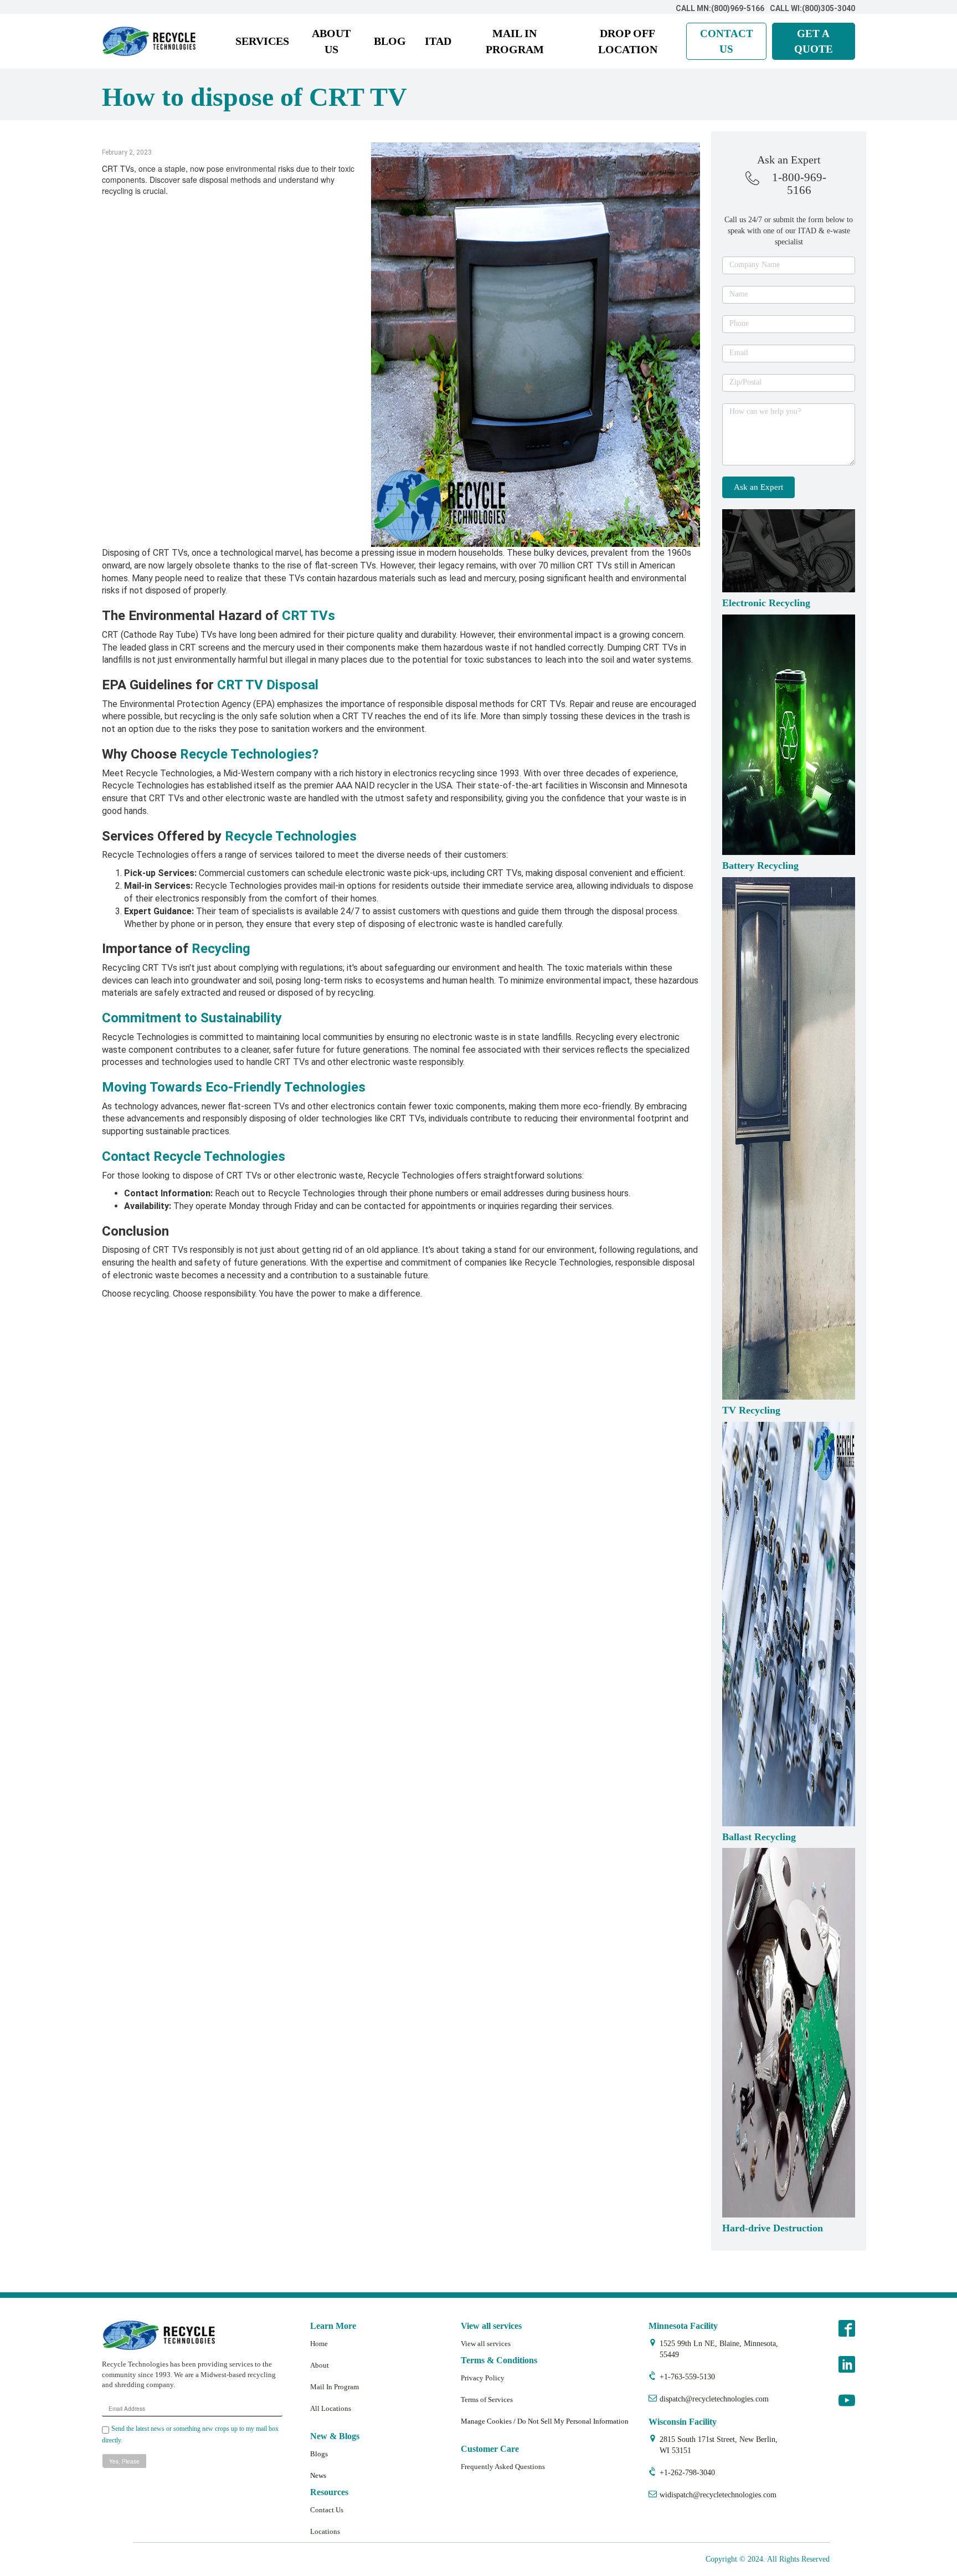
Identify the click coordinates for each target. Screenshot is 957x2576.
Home (319, 2344)
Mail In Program (335, 2387)
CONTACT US (727, 41)
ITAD (438, 41)
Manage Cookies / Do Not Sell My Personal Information (545, 2421)
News (318, 2475)
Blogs (319, 2454)
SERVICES (262, 41)
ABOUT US (331, 41)
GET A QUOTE (814, 41)
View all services (486, 2344)
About (320, 2365)
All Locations (331, 2408)
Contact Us (327, 2510)
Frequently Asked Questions (503, 2467)
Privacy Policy (483, 2378)
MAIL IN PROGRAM (515, 41)
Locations (325, 2531)
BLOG (390, 41)
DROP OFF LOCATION (628, 41)
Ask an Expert (758, 487)
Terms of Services (487, 2400)
